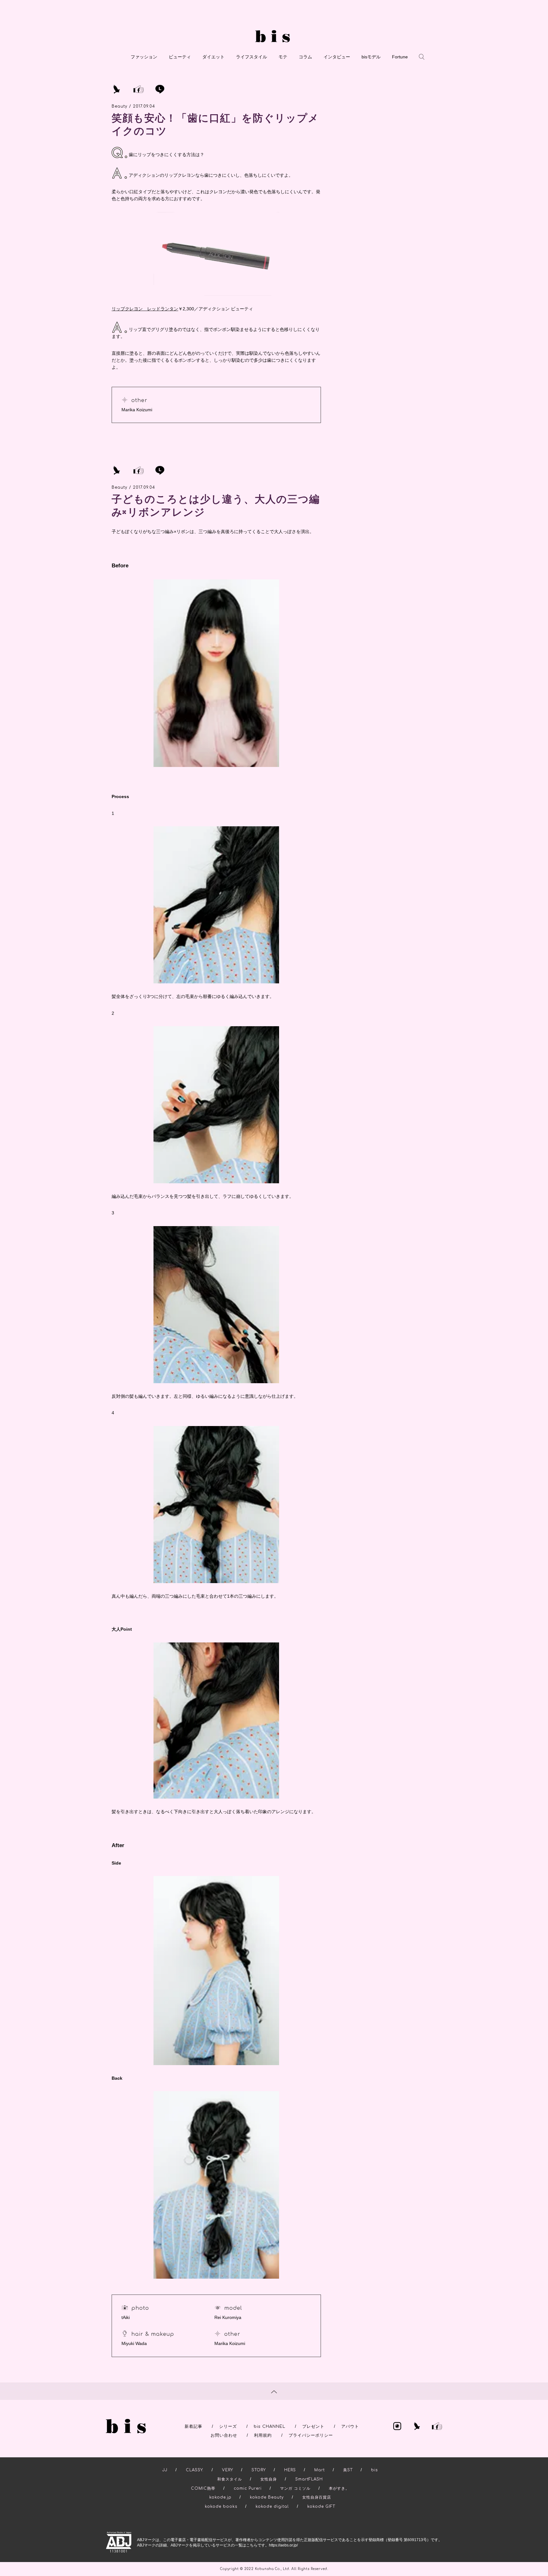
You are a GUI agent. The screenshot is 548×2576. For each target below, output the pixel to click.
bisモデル (371, 57)
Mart (320, 2470)
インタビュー (337, 57)
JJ (165, 2470)
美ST (348, 2470)
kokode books (221, 2507)
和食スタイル (230, 2479)
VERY (228, 2470)
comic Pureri (248, 2488)
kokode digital (272, 2507)
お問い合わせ (224, 2435)
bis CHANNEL (270, 2427)
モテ (283, 57)
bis (374, 2470)
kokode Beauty (267, 2497)
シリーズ (228, 2427)
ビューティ (180, 57)
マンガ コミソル (295, 2488)
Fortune (400, 57)
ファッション (144, 57)
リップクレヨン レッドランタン (145, 309)
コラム (305, 57)
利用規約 (263, 2435)
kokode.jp (220, 2497)
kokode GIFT (321, 2507)
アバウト (350, 2427)
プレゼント (313, 2427)
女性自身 (269, 2479)
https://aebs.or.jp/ (283, 2545)
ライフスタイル (251, 57)
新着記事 (193, 2427)
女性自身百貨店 (317, 2497)
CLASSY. (195, 2470)
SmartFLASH (309, 2479)
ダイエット (213, 57)
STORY (259, 2470)
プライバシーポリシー (311, 2435)
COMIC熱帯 (203, 2488)
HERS (290, 2470)
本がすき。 (339, 2488)
